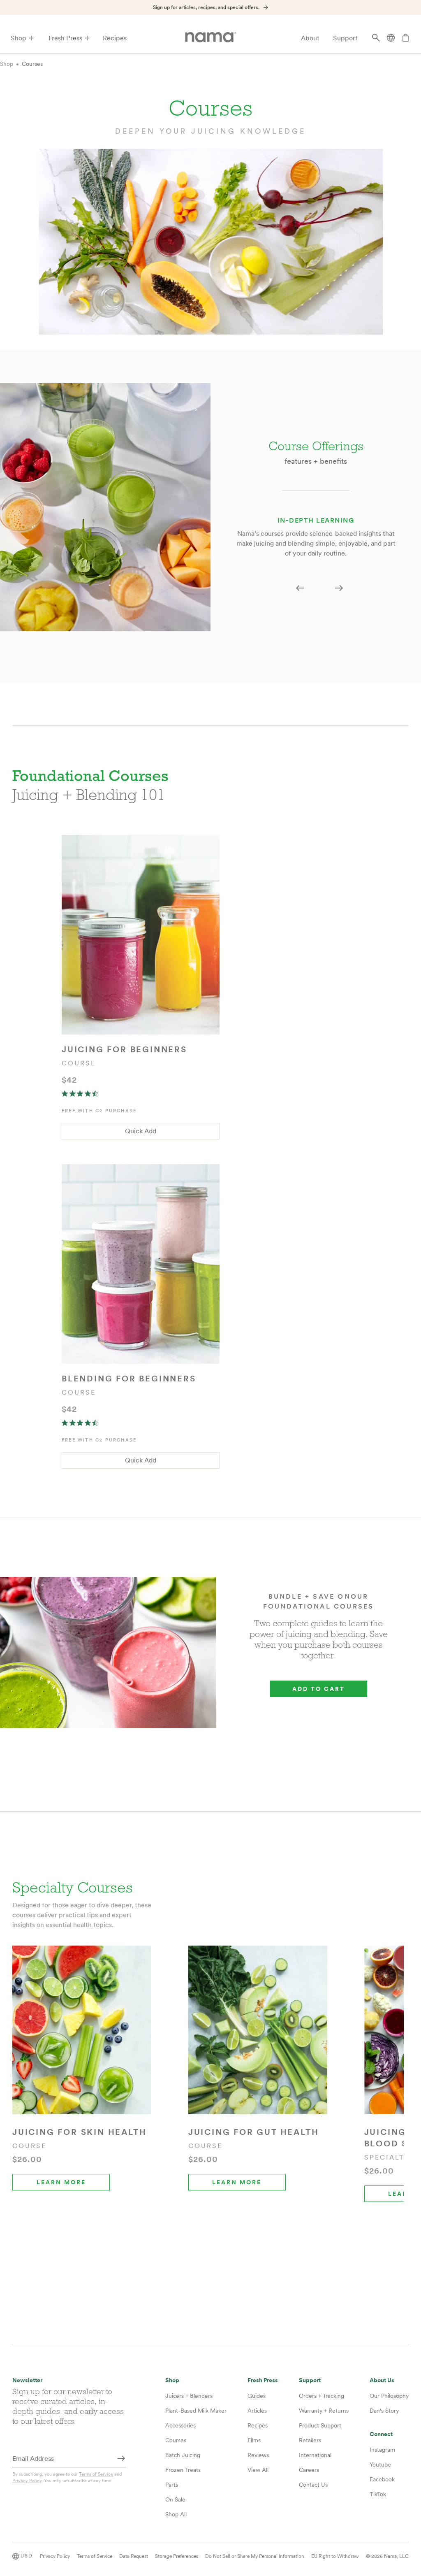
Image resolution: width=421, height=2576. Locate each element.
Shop (19, 38)
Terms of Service (96, 2474)
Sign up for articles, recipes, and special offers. (206, 7)
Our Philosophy (389, 2396)
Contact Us (313, 2485)
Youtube (380, 2464)
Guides (257, 2396)
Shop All (176, 2514)
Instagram (382, 2450)
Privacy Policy (27, 2481)
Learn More (61, 2182)
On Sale (175, 2499)
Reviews (258, 2455)
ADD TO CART (319, 1689)
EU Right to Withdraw (335, 2556)
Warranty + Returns (324, 2411)
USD (27, 2556)
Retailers (310, 2440)
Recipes (115, 38)
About (310, 38)
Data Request (134, 2556)
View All (258, 2470)
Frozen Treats (183, 2470)
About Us (382, 2380)
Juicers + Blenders (189, 2396)
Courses (32, 64)
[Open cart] (405, 38)
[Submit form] (121, 2459)
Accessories (180, 2425)
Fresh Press (65, 38)
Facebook (382, 2479)
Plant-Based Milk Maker (196, 2411)
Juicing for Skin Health (79, 2132)
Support (345, 38)
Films (254, 2440)
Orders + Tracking (322, 2396)
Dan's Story (384, 2411)
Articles (257, 2411)
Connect (381, 2434)
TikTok (378, 2494)
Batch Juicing (183, 2455)
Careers (309, 2470)
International (315, 2455)
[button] (300, 588)
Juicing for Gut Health (254, 2132)
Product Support (320, 2425)
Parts (172, 2485)
